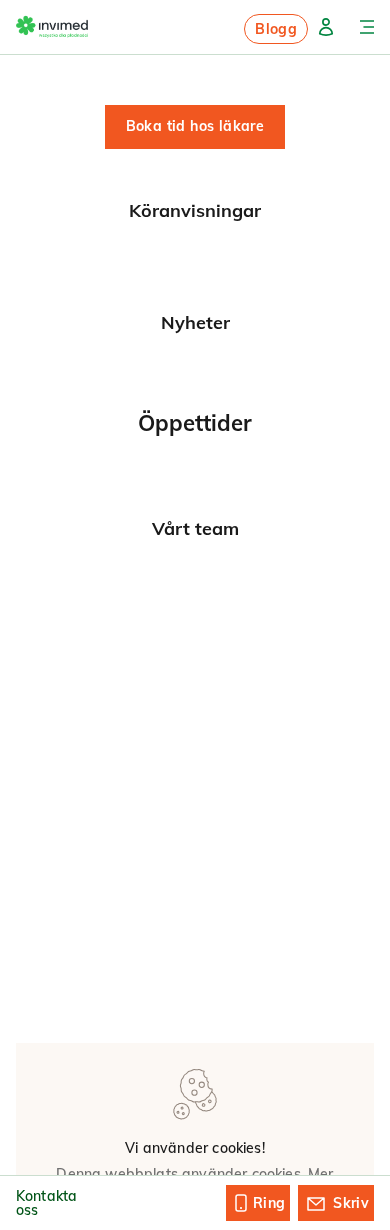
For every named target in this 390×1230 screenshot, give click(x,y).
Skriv (351, 1203)
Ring (269, 1203)
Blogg (276, 29)
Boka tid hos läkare (195, 126)
